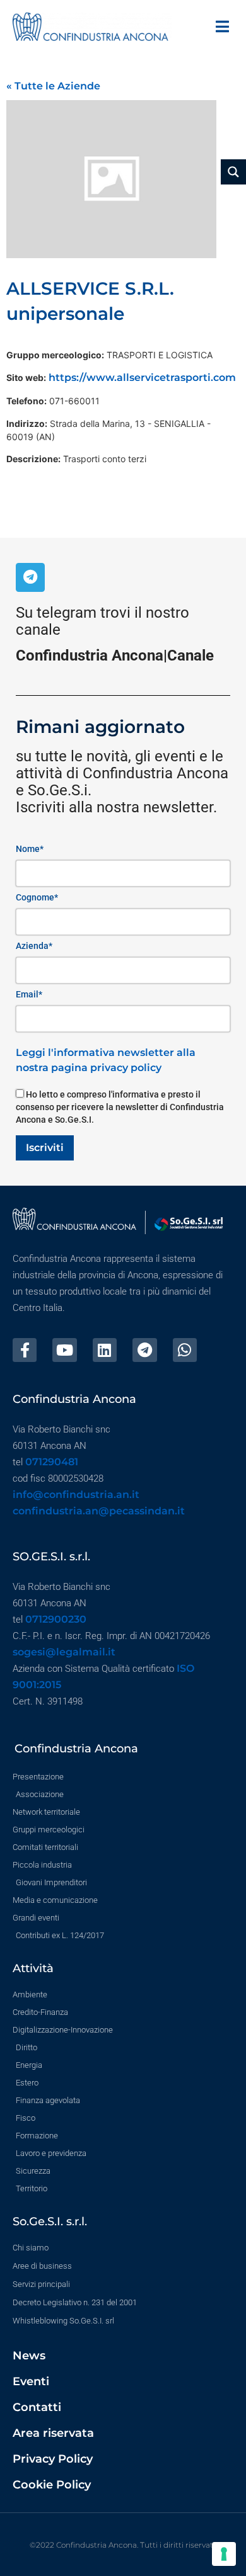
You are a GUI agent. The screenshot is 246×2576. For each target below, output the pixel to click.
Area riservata (53, 2433)
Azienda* (34, 946)
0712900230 (56, 1619)
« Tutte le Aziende (53, 86)
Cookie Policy (52, 2485)
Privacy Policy (53, 2459)
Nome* (30, 849)
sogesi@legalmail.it (64, 1652)
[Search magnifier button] (233, 172)
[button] (222, 27)
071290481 (52, 1462)
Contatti (37, 2407)
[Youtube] (64, 1350)
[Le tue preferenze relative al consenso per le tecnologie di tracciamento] (224, 2554)
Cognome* (37, 897)
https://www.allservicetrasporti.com (142, 377)
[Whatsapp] (185, 1350)
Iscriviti (45, 1148)
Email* (29, 994)
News (29, 2356)
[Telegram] (30, 577)
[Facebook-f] (25, 1350)
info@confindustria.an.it (76, 1495)
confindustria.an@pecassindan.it (99, 1511)
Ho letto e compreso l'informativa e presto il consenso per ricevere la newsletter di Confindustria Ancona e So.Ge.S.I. (120, 1107)
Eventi (31, 2381)
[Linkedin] (105, 1350)
